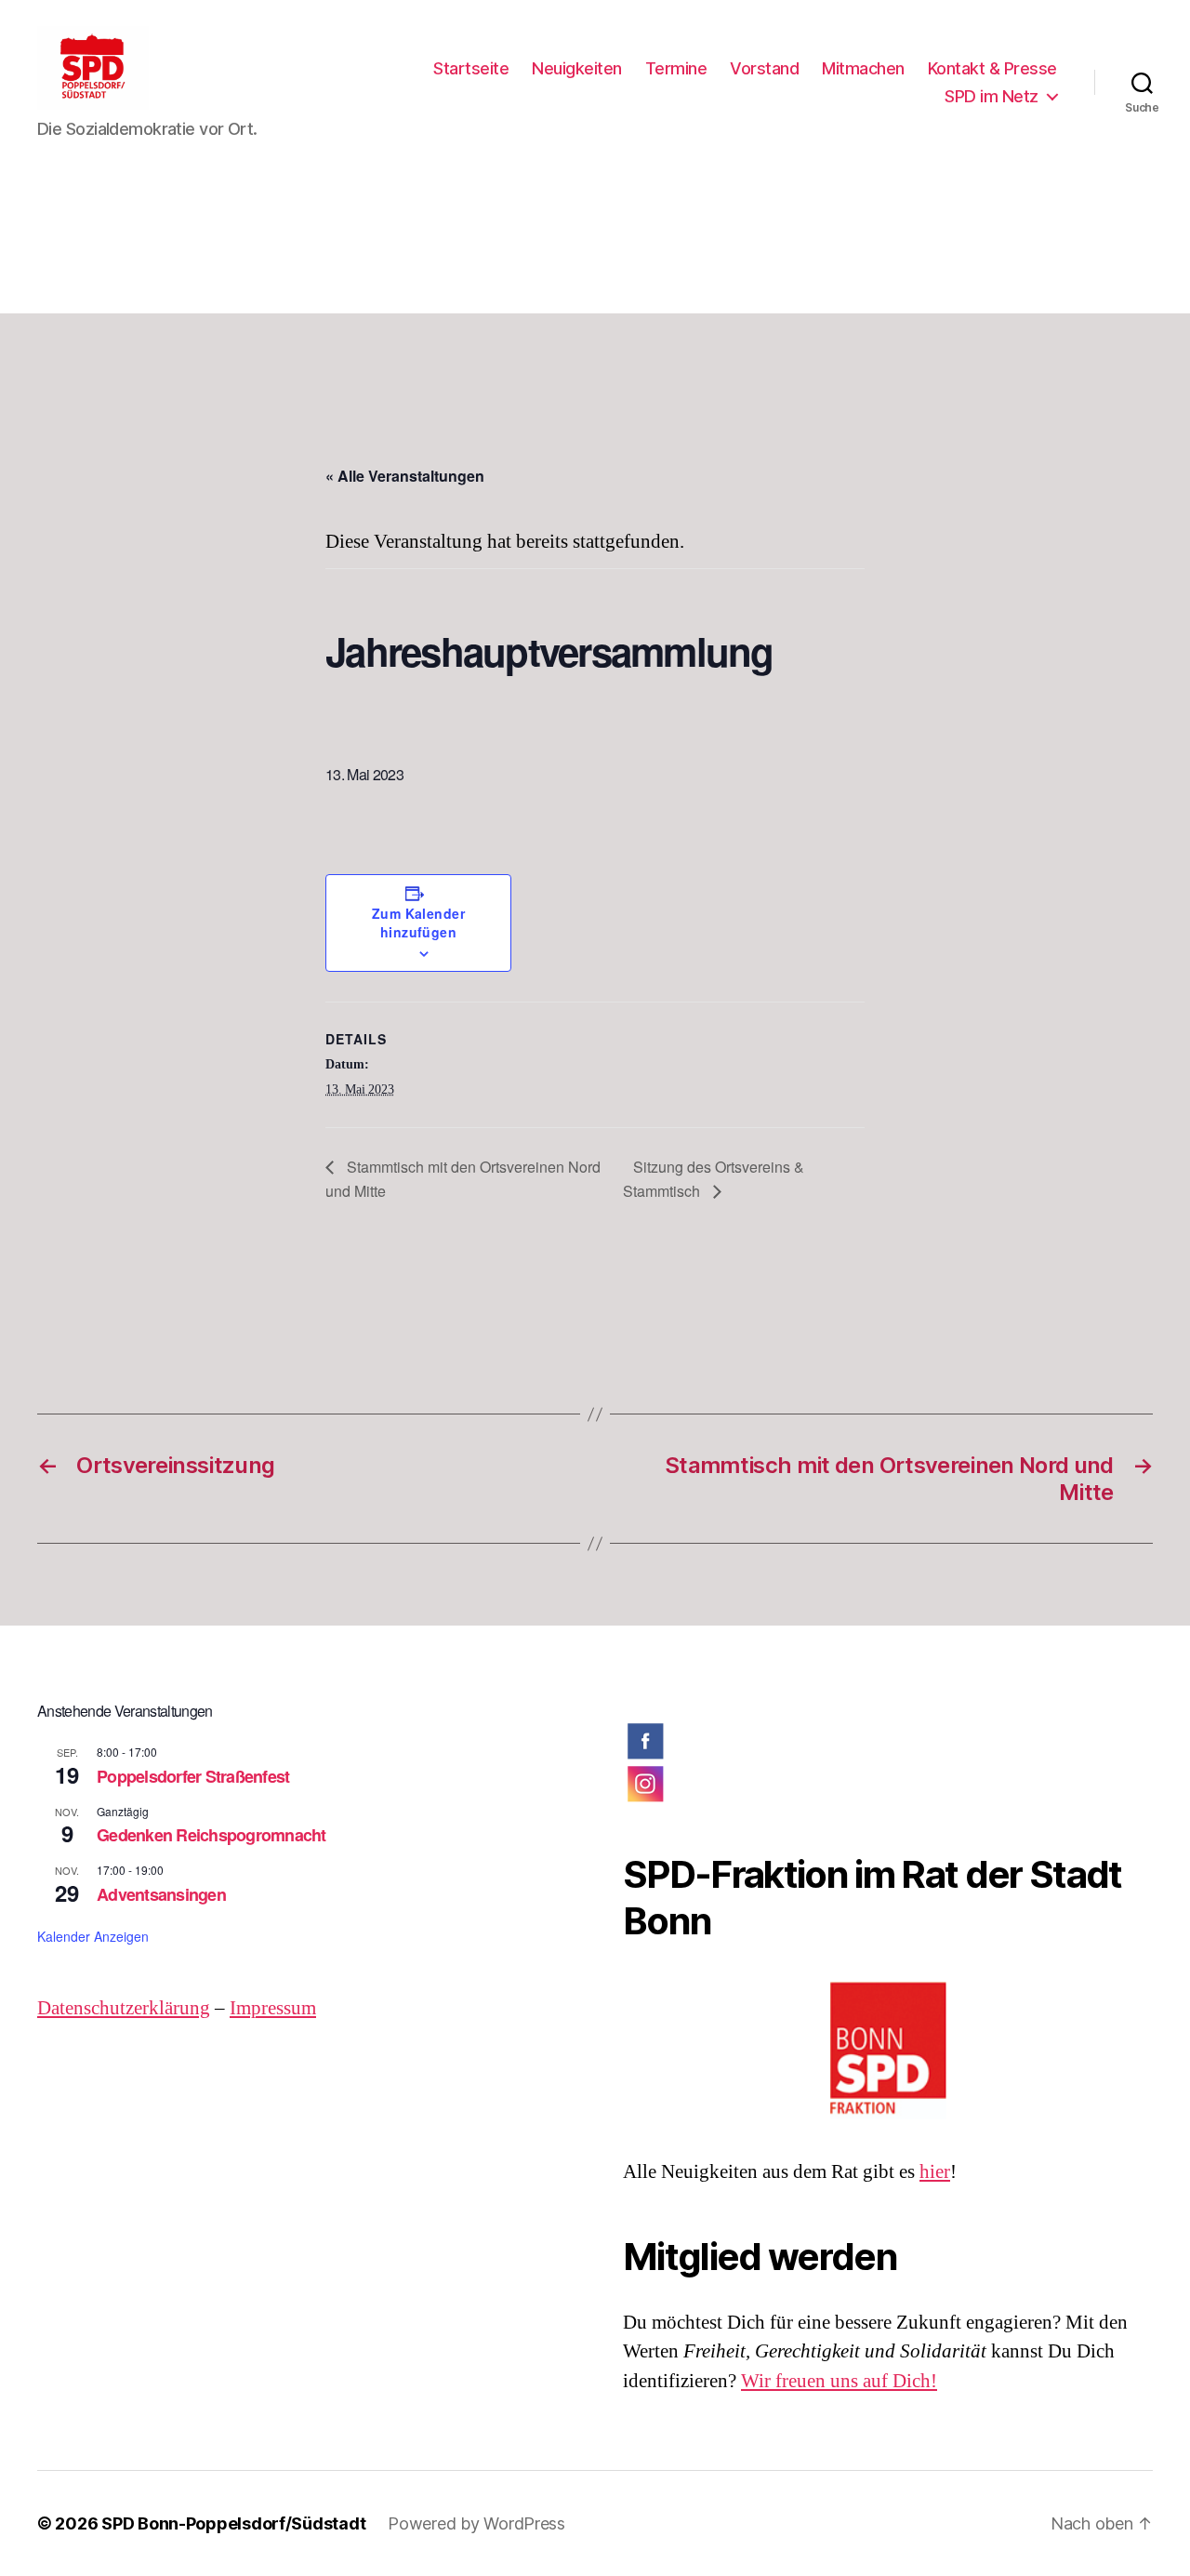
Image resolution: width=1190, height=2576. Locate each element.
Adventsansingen (161, 1894)
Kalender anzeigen (93, 1936)
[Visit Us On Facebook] (888, 1741)
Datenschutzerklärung (124, 2008)
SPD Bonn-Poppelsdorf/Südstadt (233, 2523)
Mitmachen (863, 68)
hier (935, 2172)
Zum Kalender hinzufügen (419, 923)
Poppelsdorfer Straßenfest (193, 1776)
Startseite (471, 68)
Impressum (273, 2008)
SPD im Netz (992, 96)
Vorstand (764, 68)
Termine (676, 68)
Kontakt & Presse (992, 68)
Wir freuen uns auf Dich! (839, 2381)
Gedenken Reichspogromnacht (212, 1835)
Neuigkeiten (577, 68)
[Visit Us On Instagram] (888, 1784)
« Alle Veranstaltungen (405, 476)
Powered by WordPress (476, 2523)
